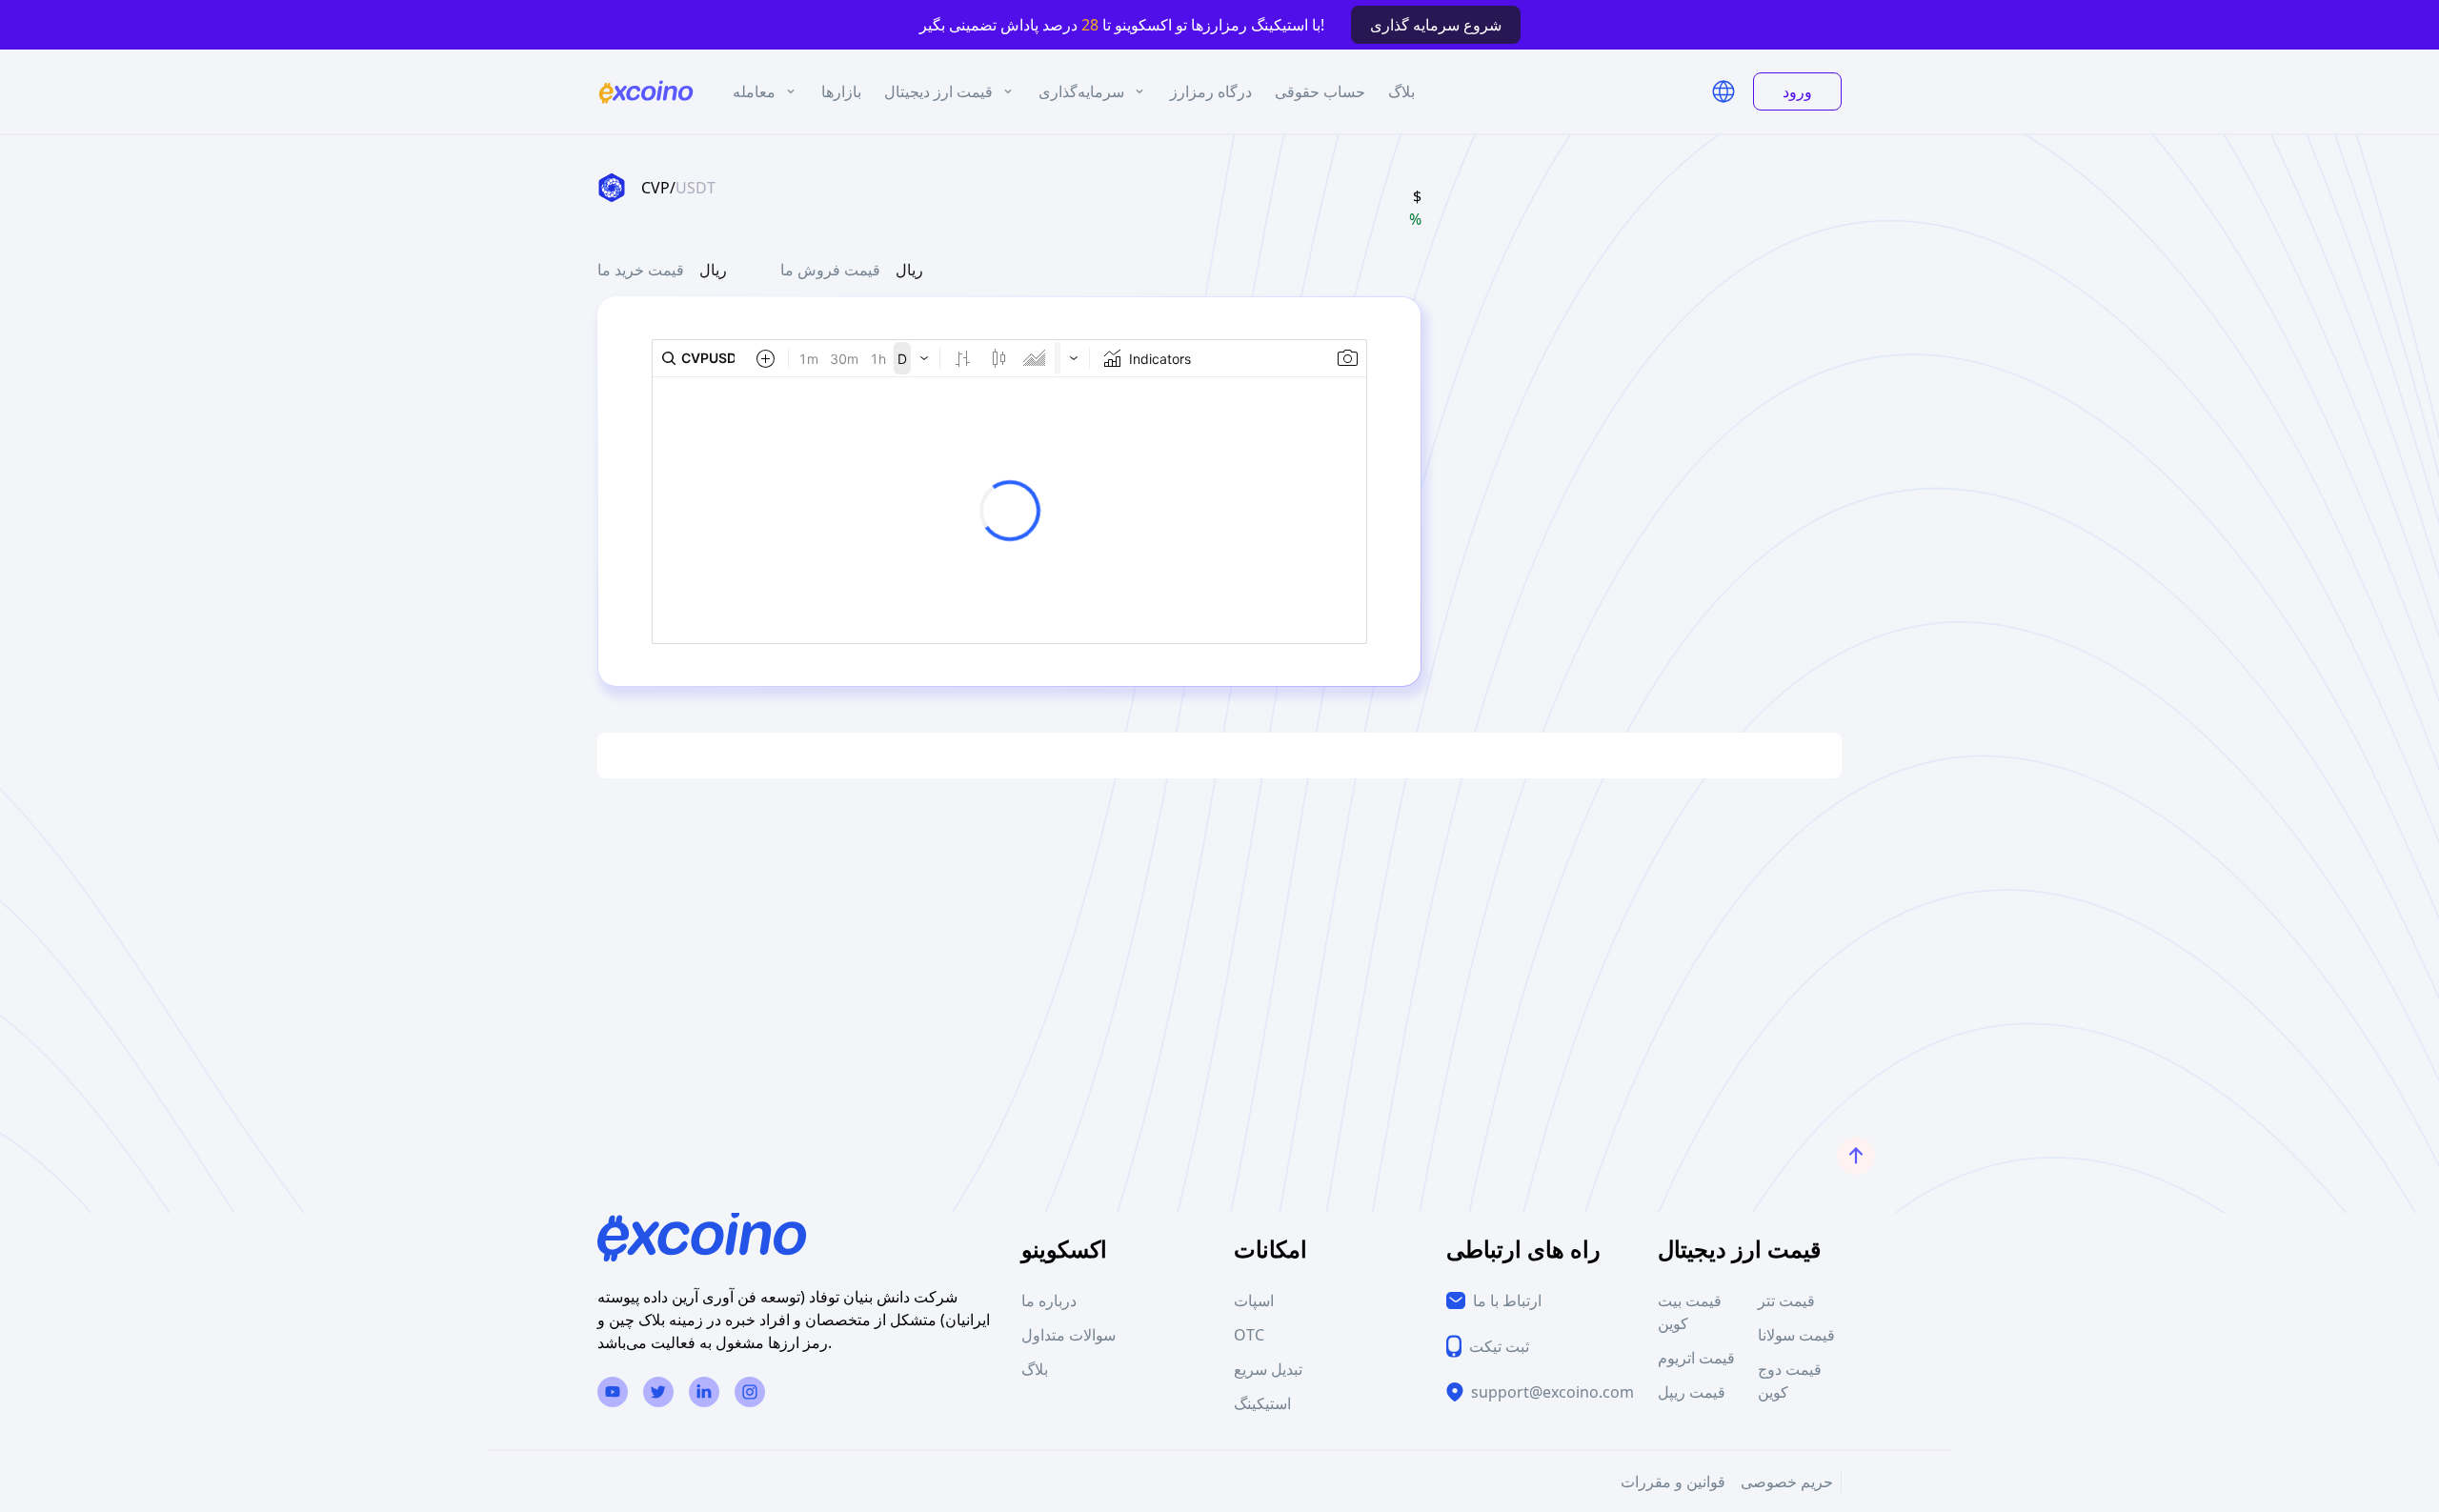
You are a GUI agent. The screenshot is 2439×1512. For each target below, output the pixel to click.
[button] (1723, 91)
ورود (1797, 91)
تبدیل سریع (1268, 1369)
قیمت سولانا (1796, 1335)
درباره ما (1049, 1300)
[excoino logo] (646, 92)
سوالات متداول (1068, 1335)
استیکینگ (1262, 1403)
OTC (1249, 1335)
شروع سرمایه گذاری (1436, 25)
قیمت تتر (1786, 1300)
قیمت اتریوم (1696, 1358)
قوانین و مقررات (1673, 1482)
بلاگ (1035, 1369)
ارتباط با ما (1507, 1300)
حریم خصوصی (1787, 1482)
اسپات (1254, 1300)
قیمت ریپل (1692, 1392)
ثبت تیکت (1499, 1346)
